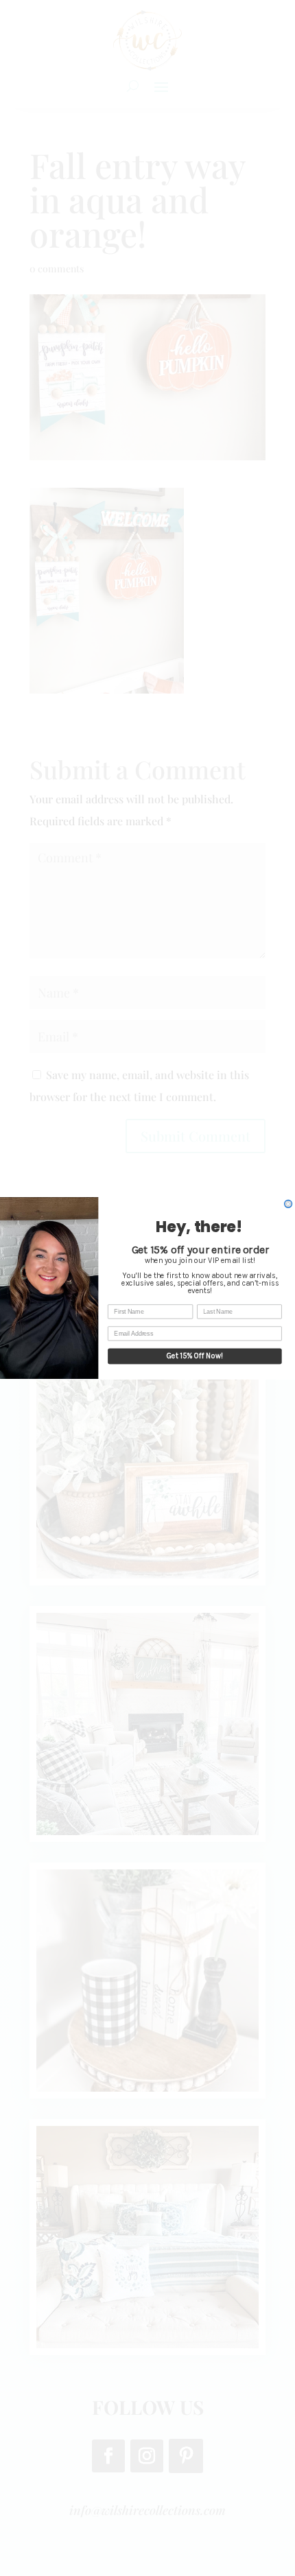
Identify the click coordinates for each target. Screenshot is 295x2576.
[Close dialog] (288, 1204)
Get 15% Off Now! (195, 1356)
